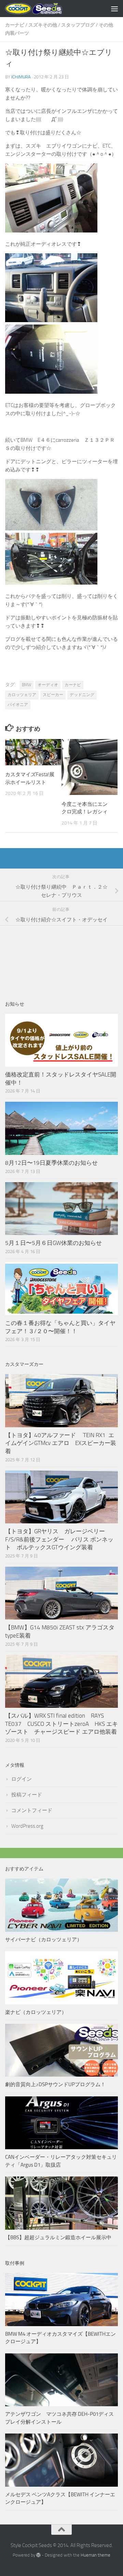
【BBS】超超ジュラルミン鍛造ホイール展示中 (58, 2238)
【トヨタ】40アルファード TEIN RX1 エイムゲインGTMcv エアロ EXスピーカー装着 (61, 1443)
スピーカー (53, 695)
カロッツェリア (22, 695)
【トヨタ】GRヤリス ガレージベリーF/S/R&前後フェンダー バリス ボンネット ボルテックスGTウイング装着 (59, 1539)
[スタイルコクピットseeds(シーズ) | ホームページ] (43, 9)
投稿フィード (27, 1795)
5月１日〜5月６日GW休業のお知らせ (53, 1243)
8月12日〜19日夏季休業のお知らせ (51, 1163)
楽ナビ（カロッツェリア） (36, 2012)
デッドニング (82, 695)
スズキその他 (43, 25)
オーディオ (48, 685)
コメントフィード (32, 1810)
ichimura (21, 77)
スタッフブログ (78, 25)
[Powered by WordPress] (38, 2555)
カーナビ (15, 25)
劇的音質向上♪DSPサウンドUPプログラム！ (55, 2084)
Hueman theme (95, 2555)
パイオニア (18, 705)
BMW (26, 685)
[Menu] (114, 9)
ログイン (22, 1779)
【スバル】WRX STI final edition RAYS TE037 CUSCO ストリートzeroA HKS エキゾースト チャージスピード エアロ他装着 (61, 1724)
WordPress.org (27, 1826)
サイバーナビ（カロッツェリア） (44, 1940)
